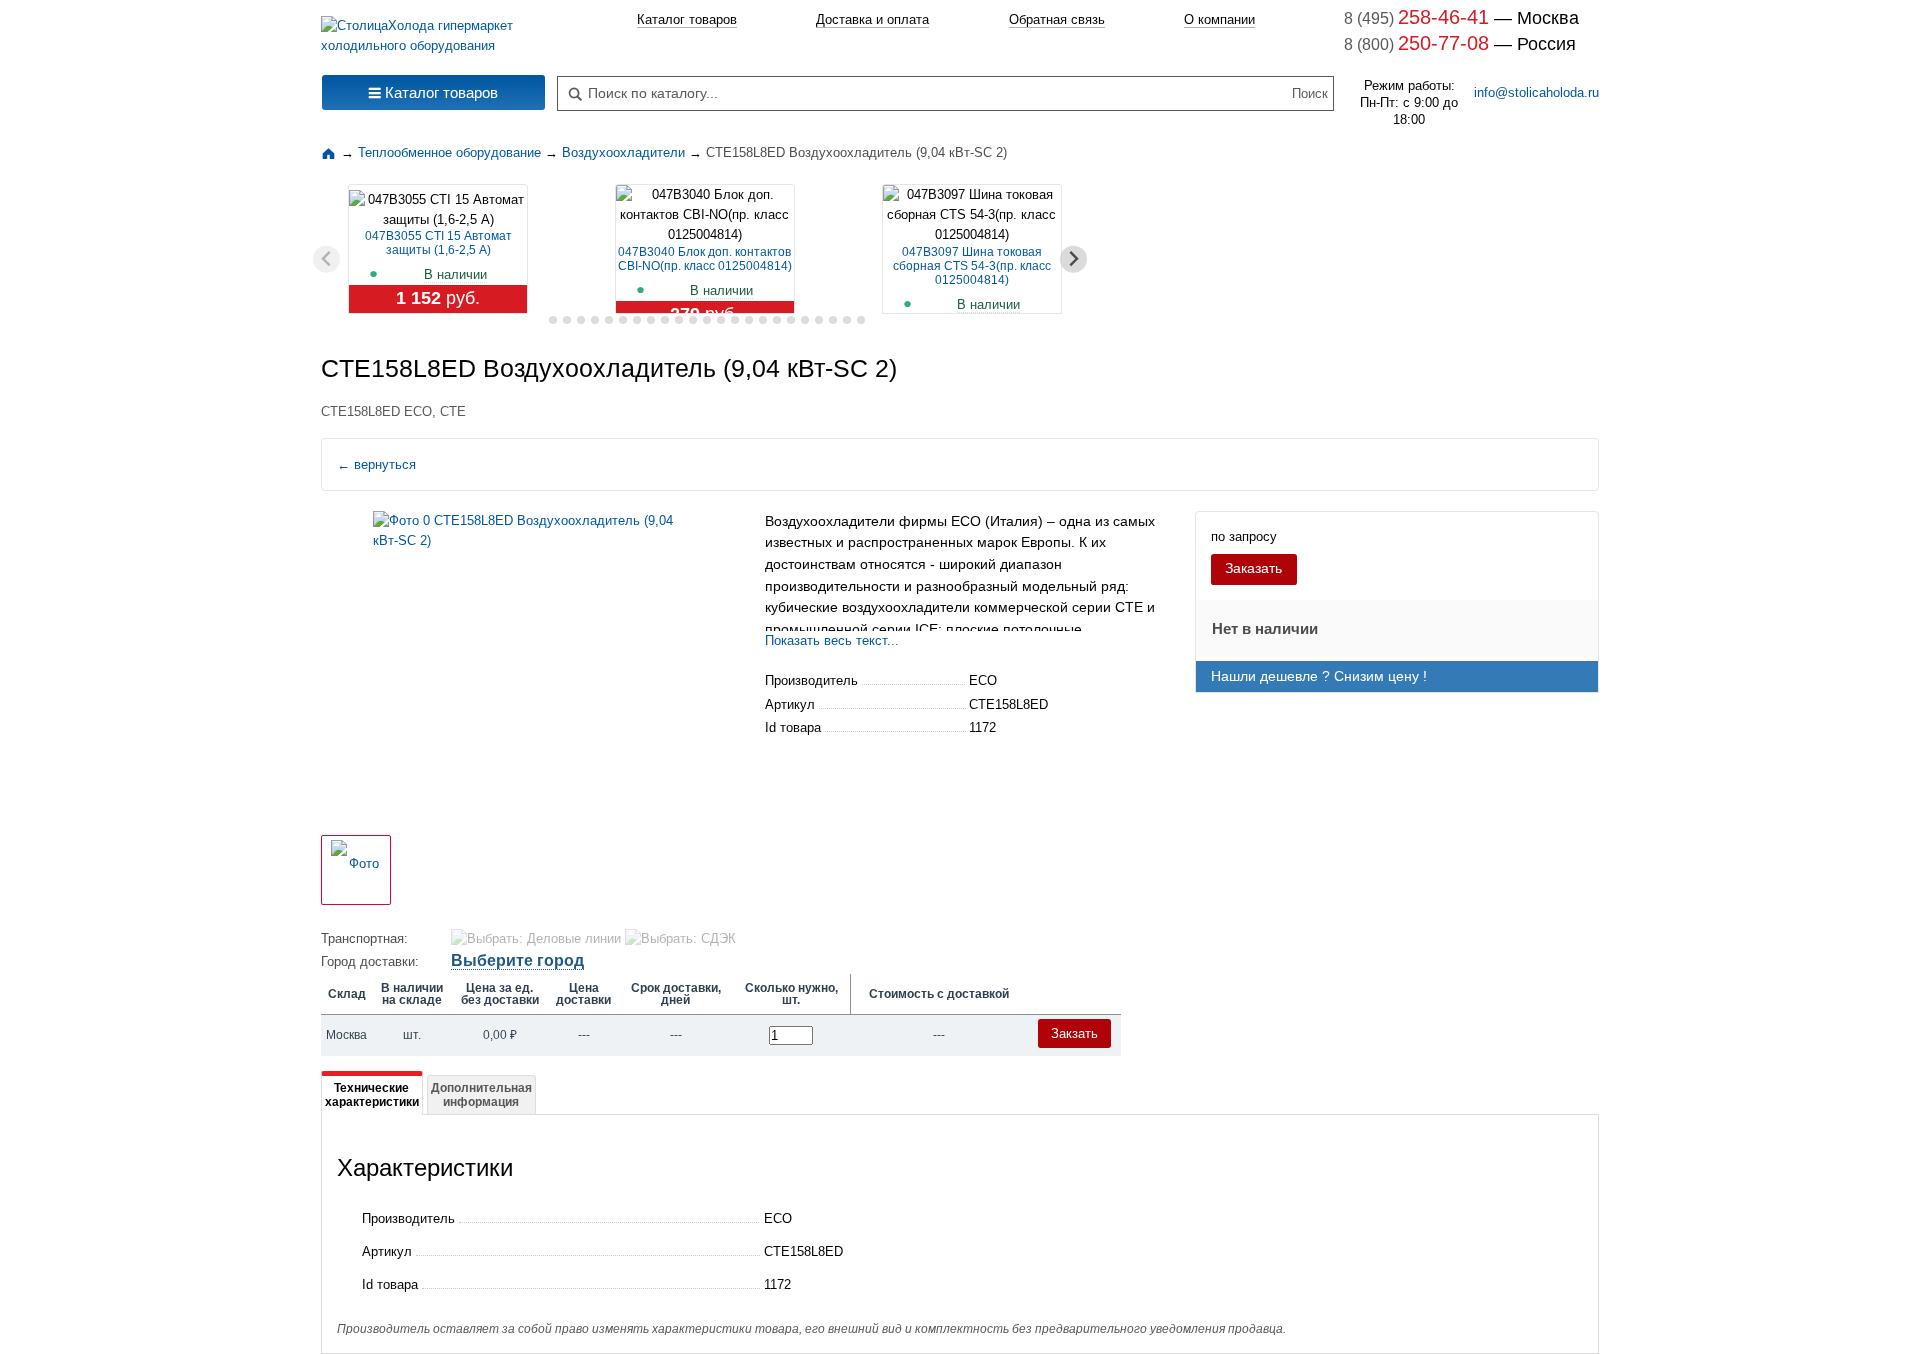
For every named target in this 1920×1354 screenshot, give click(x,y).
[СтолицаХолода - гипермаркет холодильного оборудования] (433, 30)
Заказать (1253, 568)
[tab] (538, 320)
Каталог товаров (687, 19)
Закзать (1074, 1033)
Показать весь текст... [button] (832, 640)
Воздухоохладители (830, 521)
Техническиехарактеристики (372, 1095)
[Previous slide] (326, 259)
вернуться (376, 464)
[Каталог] (331, 152)
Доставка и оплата (872, 19)
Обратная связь (1057, 19)
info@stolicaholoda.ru (1536, 92)
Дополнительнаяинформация (481, 1095)
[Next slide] (1073, 259)
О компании (1219, 19)
